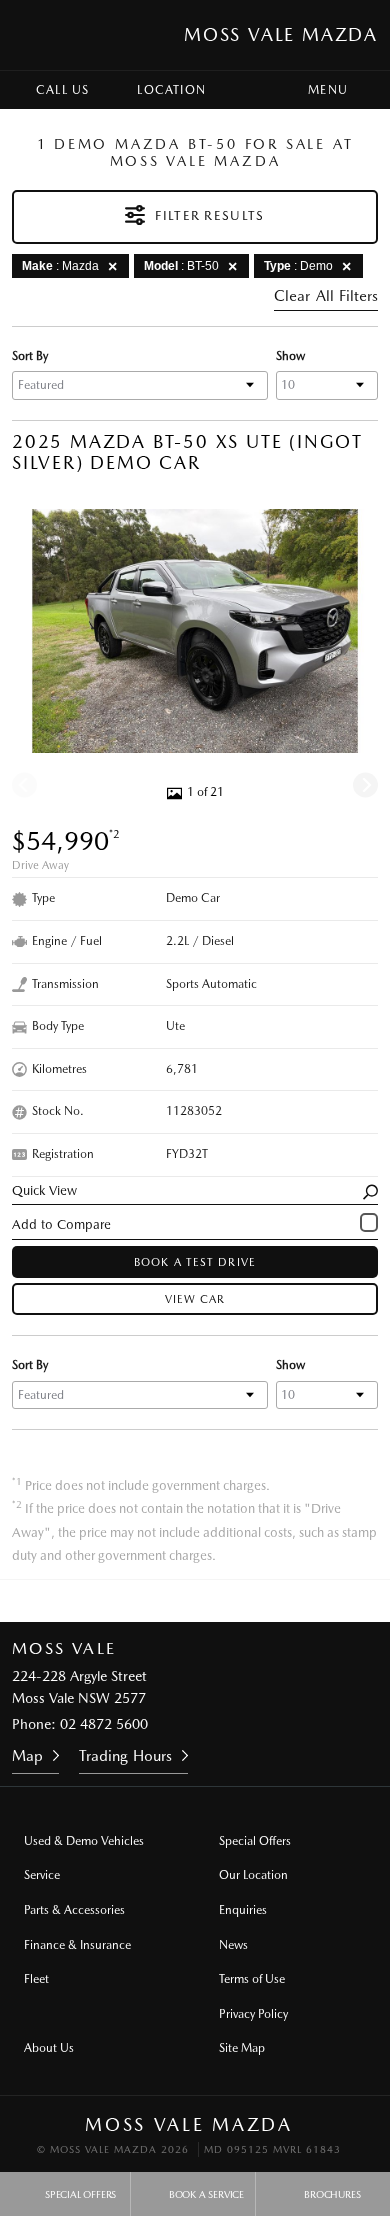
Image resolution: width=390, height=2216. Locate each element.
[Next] (365, 785)
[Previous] (24, 785)
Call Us (62, 90)
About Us (49, 2048)
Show (290, 356)
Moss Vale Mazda (281, 34)
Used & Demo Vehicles (84, 1841)
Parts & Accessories (74, 1910)
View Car (195, 1299)
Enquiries (243, 1910)
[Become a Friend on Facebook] (222, 1601)
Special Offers (255, 1841)
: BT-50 (181, 266)
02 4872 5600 (104, 1724)
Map (27, 1756)
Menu (328, 90)
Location (171, 90)
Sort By (30, 356)
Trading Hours (125, 1756)
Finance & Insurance (77, 1945)
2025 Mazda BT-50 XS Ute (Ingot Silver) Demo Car (187, 452)
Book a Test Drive (195, 1262)
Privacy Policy (253, 2014)
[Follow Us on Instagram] (168, 1601)
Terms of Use (252, 1979)
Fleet (36, 1979)
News (233, 1945)
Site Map (242, 2048)
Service (42, 1875)
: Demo (298, 266)
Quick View (44, 1190)
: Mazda (60, 266)
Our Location (253, 1875)
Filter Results (209, 215)
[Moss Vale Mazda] (34, 35)
